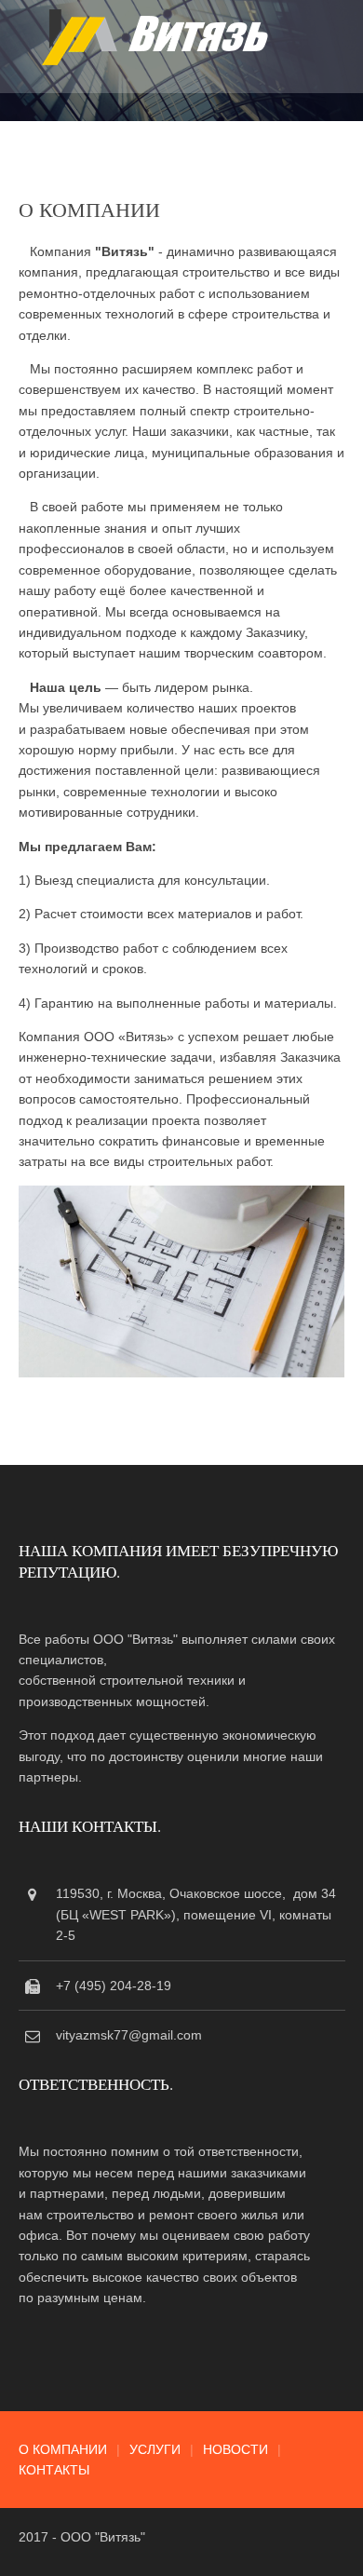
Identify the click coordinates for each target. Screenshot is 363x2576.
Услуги (155, 2449)
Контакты (54, 2470)
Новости (235, 2449)
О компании (63, 2449)
